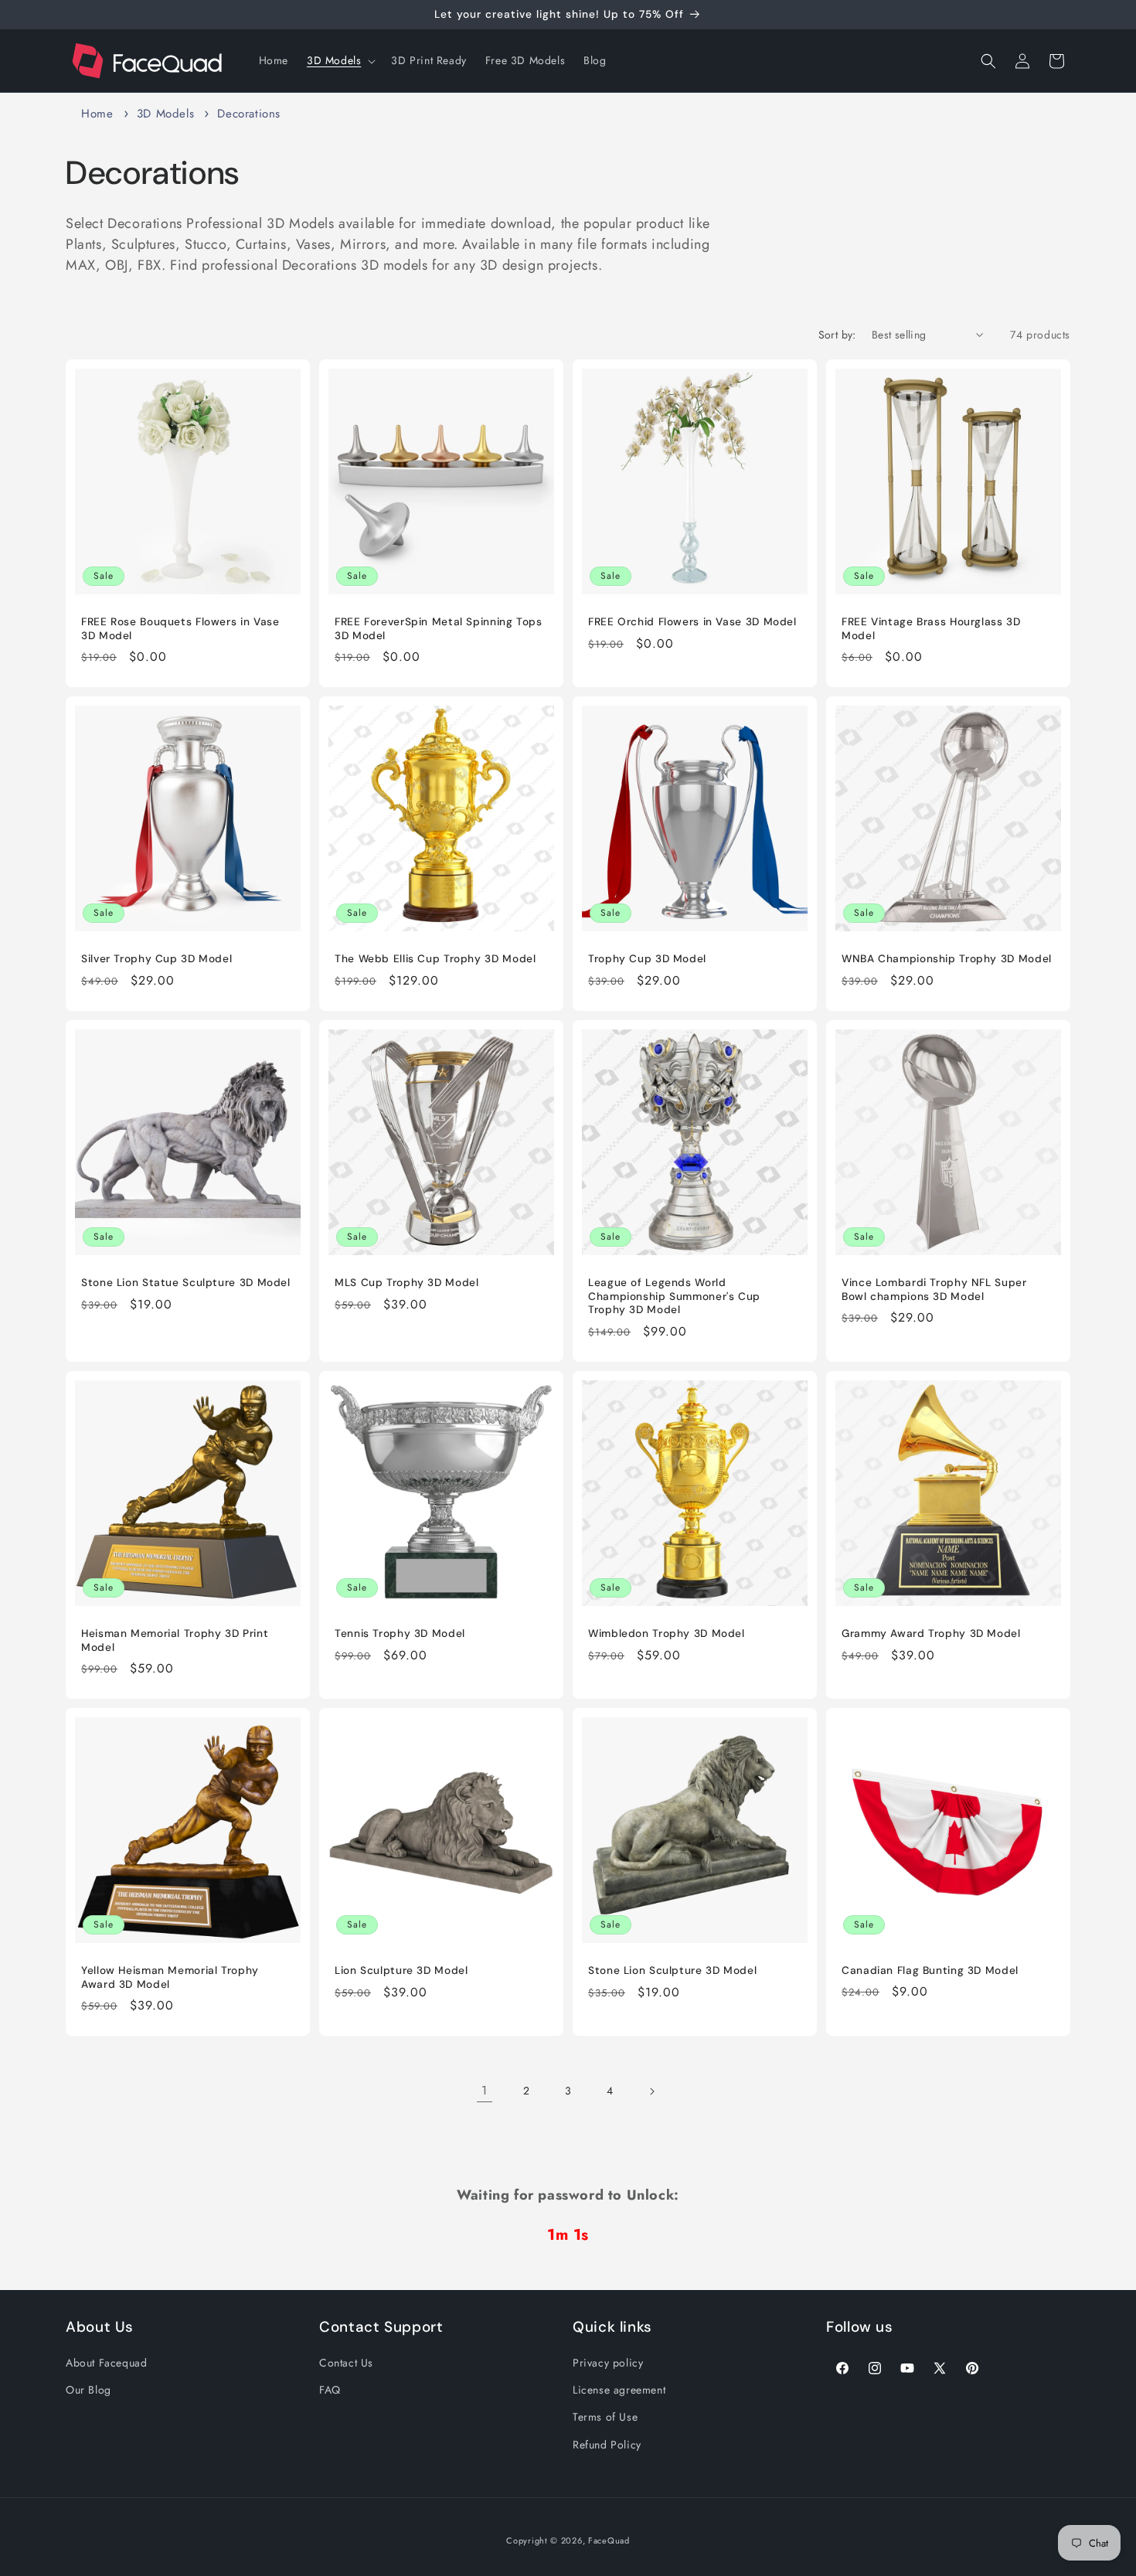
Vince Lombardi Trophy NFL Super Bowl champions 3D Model (934, 1290)
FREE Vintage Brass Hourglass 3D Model (931, 629)
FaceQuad (609, 2540)
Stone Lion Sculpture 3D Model (672, 1970)
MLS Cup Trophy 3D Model (407, 1283)
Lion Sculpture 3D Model (401, 1970)
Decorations (249, 114)
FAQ (330, 2390)
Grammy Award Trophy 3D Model (931, 1633)
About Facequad (106, 2363)
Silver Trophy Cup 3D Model (156, 959)
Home (97, 114)
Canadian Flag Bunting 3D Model (930, 1970)
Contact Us (346, 2363)
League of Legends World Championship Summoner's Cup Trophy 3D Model (674, 1296)
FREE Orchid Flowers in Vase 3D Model (692, 622)
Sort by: (837, 335)
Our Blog (88, 2390)
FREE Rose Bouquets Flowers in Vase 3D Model (180, 629)
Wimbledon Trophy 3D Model (667, 1633)
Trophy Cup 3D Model (647, 959)
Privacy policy (608, 2363)
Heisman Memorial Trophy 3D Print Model (175, 1640)
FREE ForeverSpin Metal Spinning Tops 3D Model (439, 629)
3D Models (168, 114)
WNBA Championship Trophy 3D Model (947, 959)
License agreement (619, 2390)
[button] (340, 60)
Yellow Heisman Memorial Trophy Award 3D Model (170, 1977)
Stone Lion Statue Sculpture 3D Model (186, 1283)
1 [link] (485, 2090)
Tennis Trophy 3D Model (400, 1633)
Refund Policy (607, 2444)
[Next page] (651, 2091)
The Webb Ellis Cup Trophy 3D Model (435, 959)
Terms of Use (605, 2417)
